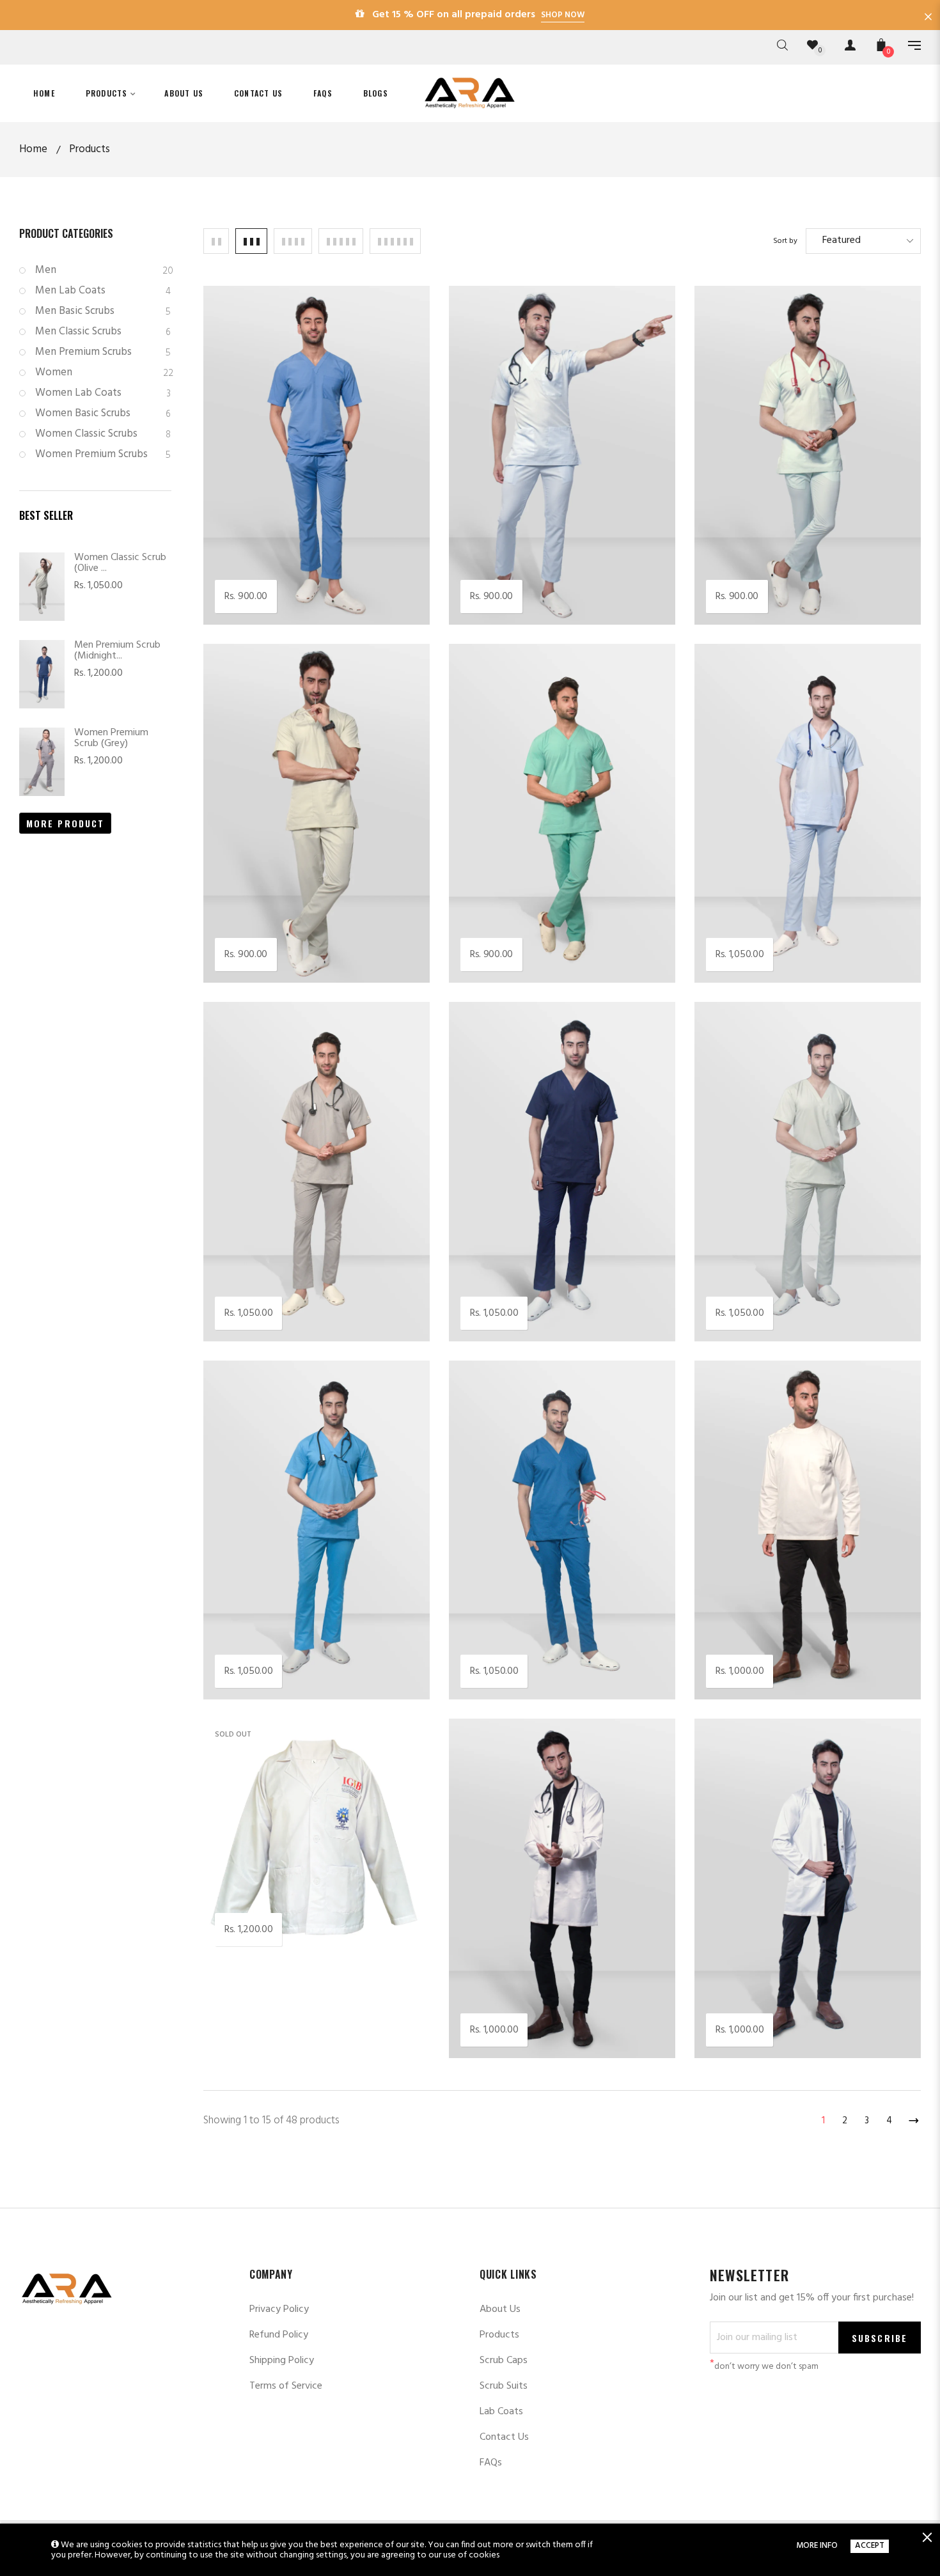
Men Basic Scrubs (103, 311)
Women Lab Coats (103, 393)
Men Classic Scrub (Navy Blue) (521, 1280)
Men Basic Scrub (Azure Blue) (275, 564)
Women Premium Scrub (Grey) (111, 738)
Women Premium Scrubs (103, 454)
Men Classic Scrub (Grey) (262, 1280)
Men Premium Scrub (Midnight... (117, 651)
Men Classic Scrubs (103, 332)
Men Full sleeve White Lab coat (279, 1897)
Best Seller (46, 515)
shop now (563, 15)
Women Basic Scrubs (103, 413)
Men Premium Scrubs (103, 352)
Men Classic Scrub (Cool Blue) (765, 922)
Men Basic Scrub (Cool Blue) (516, 564)
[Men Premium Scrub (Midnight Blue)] (42, 674)
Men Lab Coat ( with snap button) (774, 1997)
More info (817, 2546)
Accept (870, 2546)
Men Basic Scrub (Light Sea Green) (777, 564)
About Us (500, 2309)
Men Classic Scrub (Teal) (507, 1638)
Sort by (785, 241)
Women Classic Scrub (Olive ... (120, 563)
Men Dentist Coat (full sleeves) (768, 1638)
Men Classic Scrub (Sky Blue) (272, 1638)
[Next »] (911, 2118)
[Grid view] (216, 241)
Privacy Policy (279, 2309)
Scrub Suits (504, 2386)
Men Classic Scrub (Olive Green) (771, 1280)
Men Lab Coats (103, 291)
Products (499, 2335)
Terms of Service (286, 2386)
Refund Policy (279, 2335)
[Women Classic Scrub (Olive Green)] (42, 587)
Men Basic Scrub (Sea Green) (518, 922)
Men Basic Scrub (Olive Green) (276, 922)
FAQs (491, 2463)
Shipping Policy (282, 2361)
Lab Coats (501, 2412)
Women (103, 372)
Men (103, 270)
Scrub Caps (504, 2361)
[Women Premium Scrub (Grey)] (42, 762)
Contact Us (504, 2437)
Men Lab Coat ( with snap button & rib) (542, 1997)
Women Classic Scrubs (103, 434)
